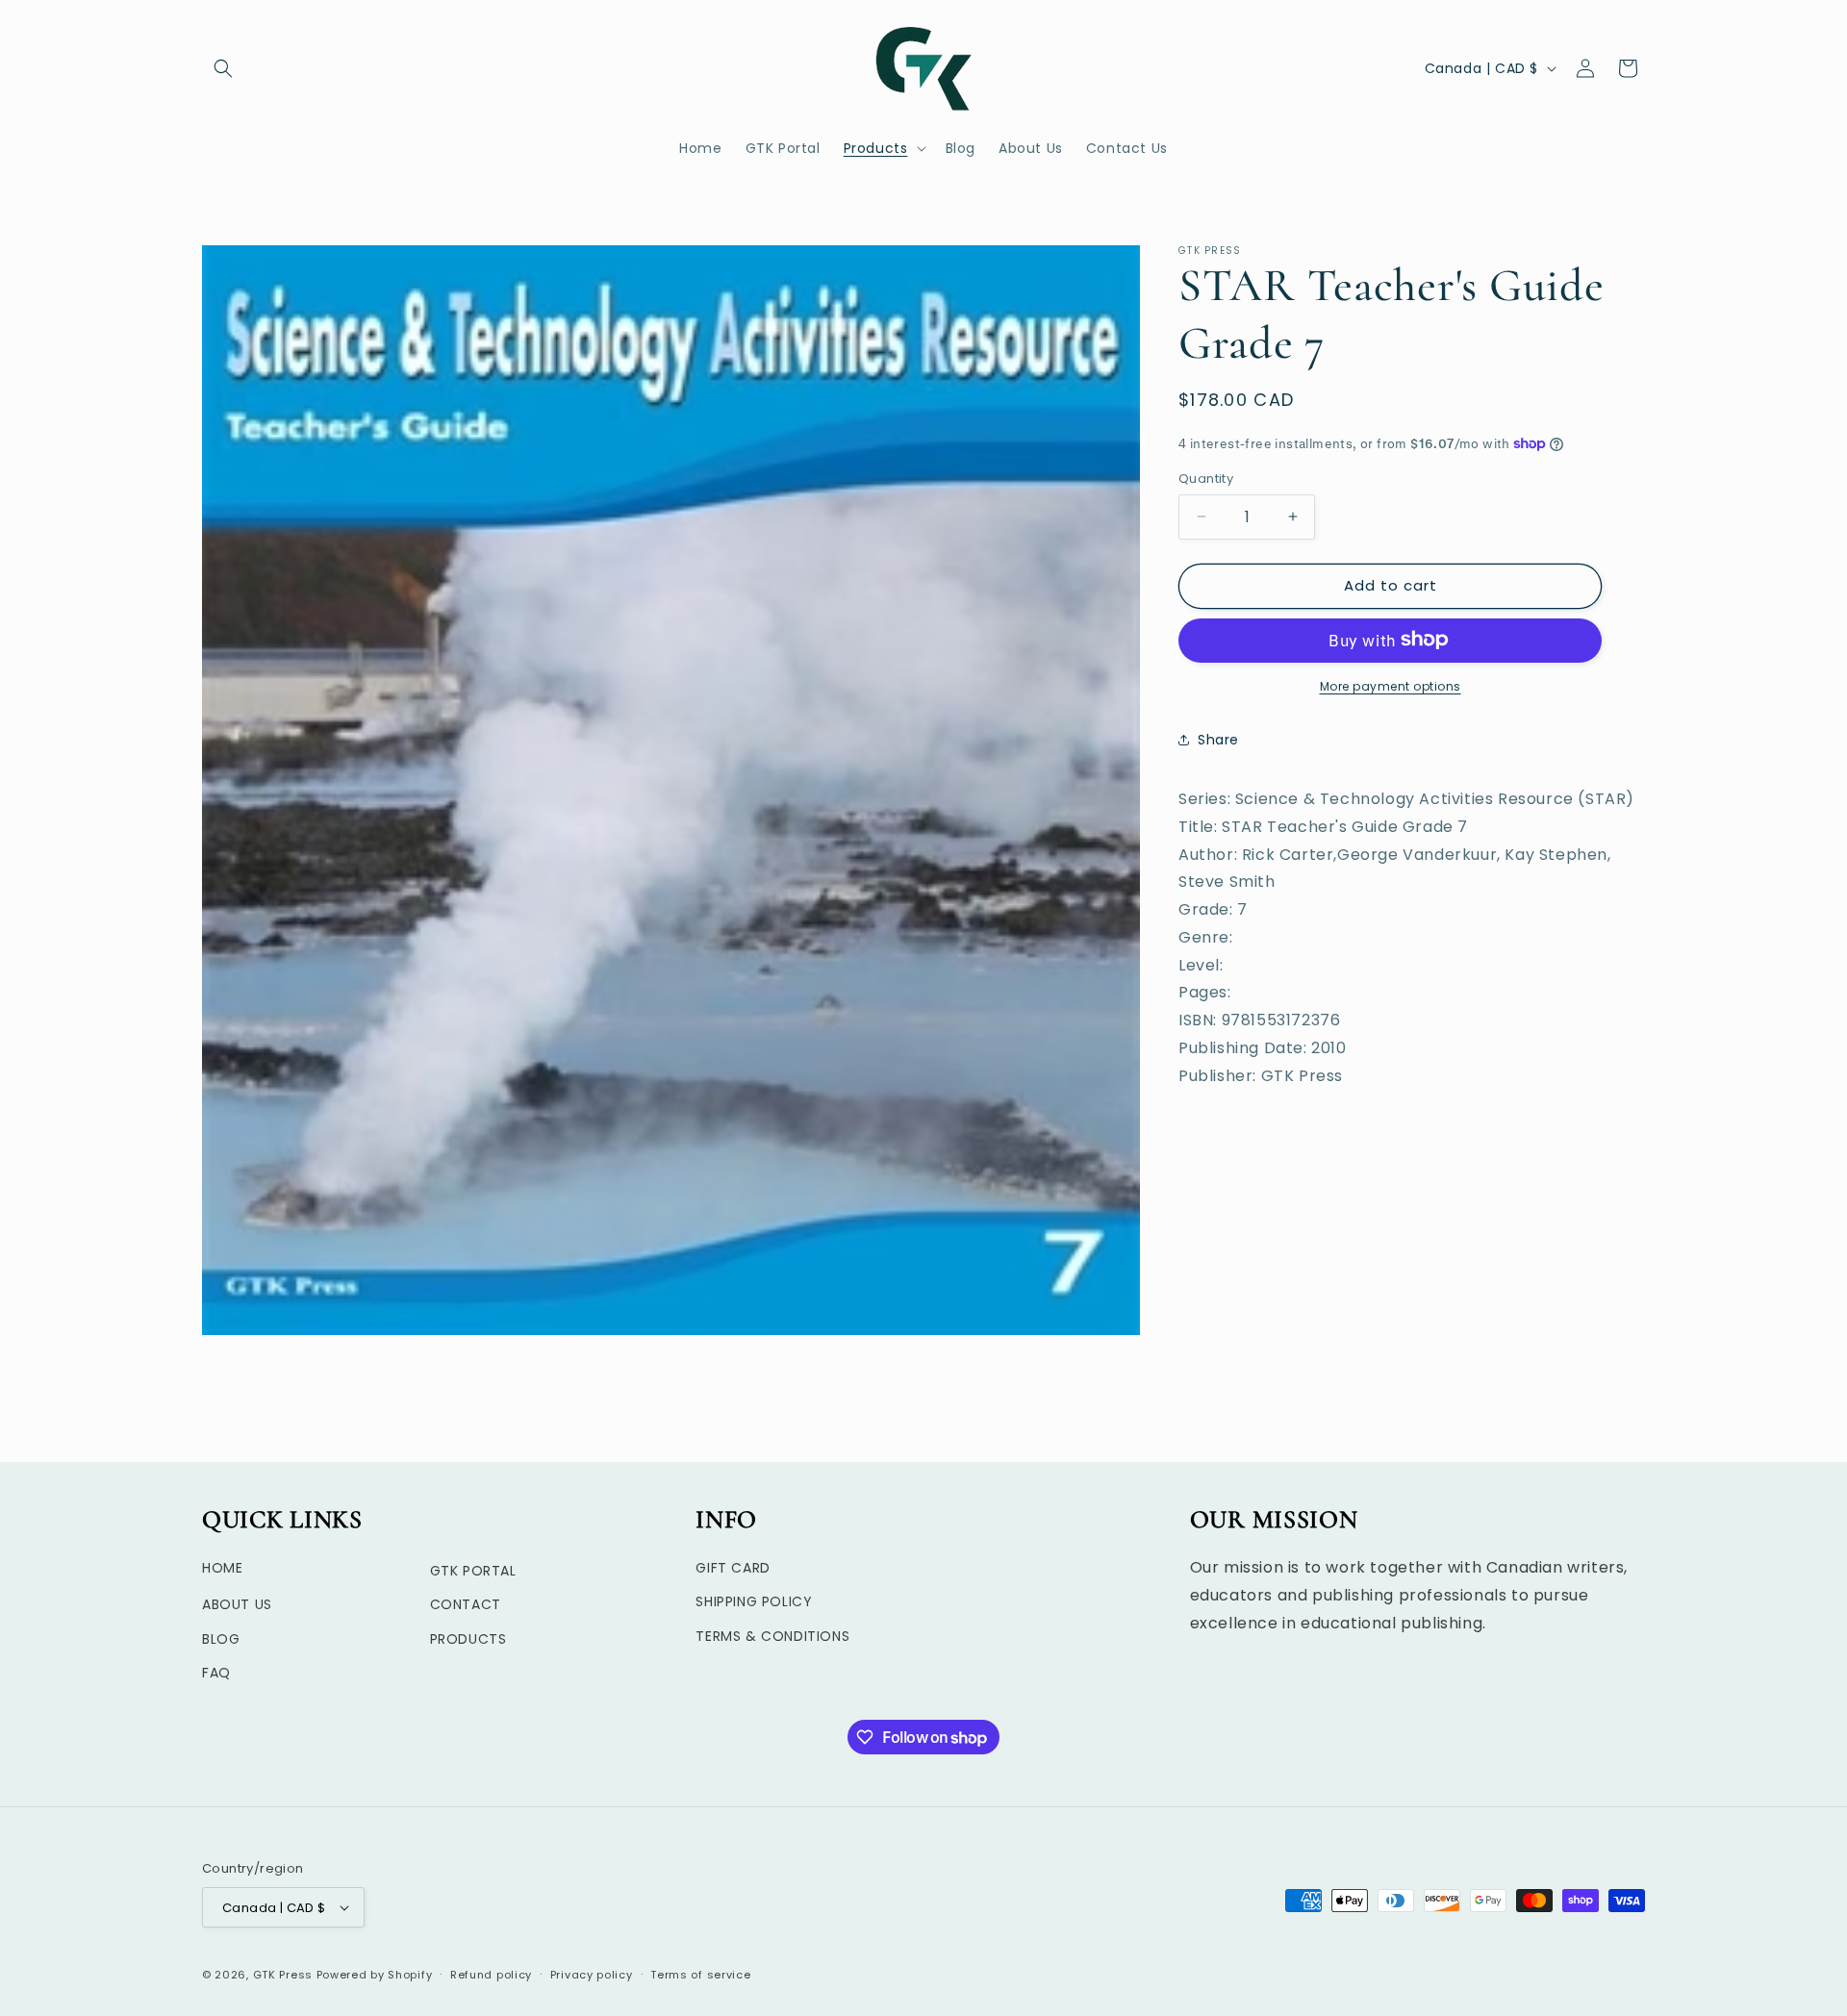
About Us (237, 1605)
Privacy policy (592, 1975)
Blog (221, 1639)
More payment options (1391, 685)
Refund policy (491, 1975)
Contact (466, 1605)
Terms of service (700, 1975)
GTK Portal (473, 1572)
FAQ (216, 1673)
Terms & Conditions (772, 1636)
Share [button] (1218, 740)
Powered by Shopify (375, 1975)
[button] (223, 68)
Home (222, 1569)
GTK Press (283, 1975)
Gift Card (733, 1569)
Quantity (1206, 479)
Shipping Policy (754, 1602)
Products (468, 1639)
